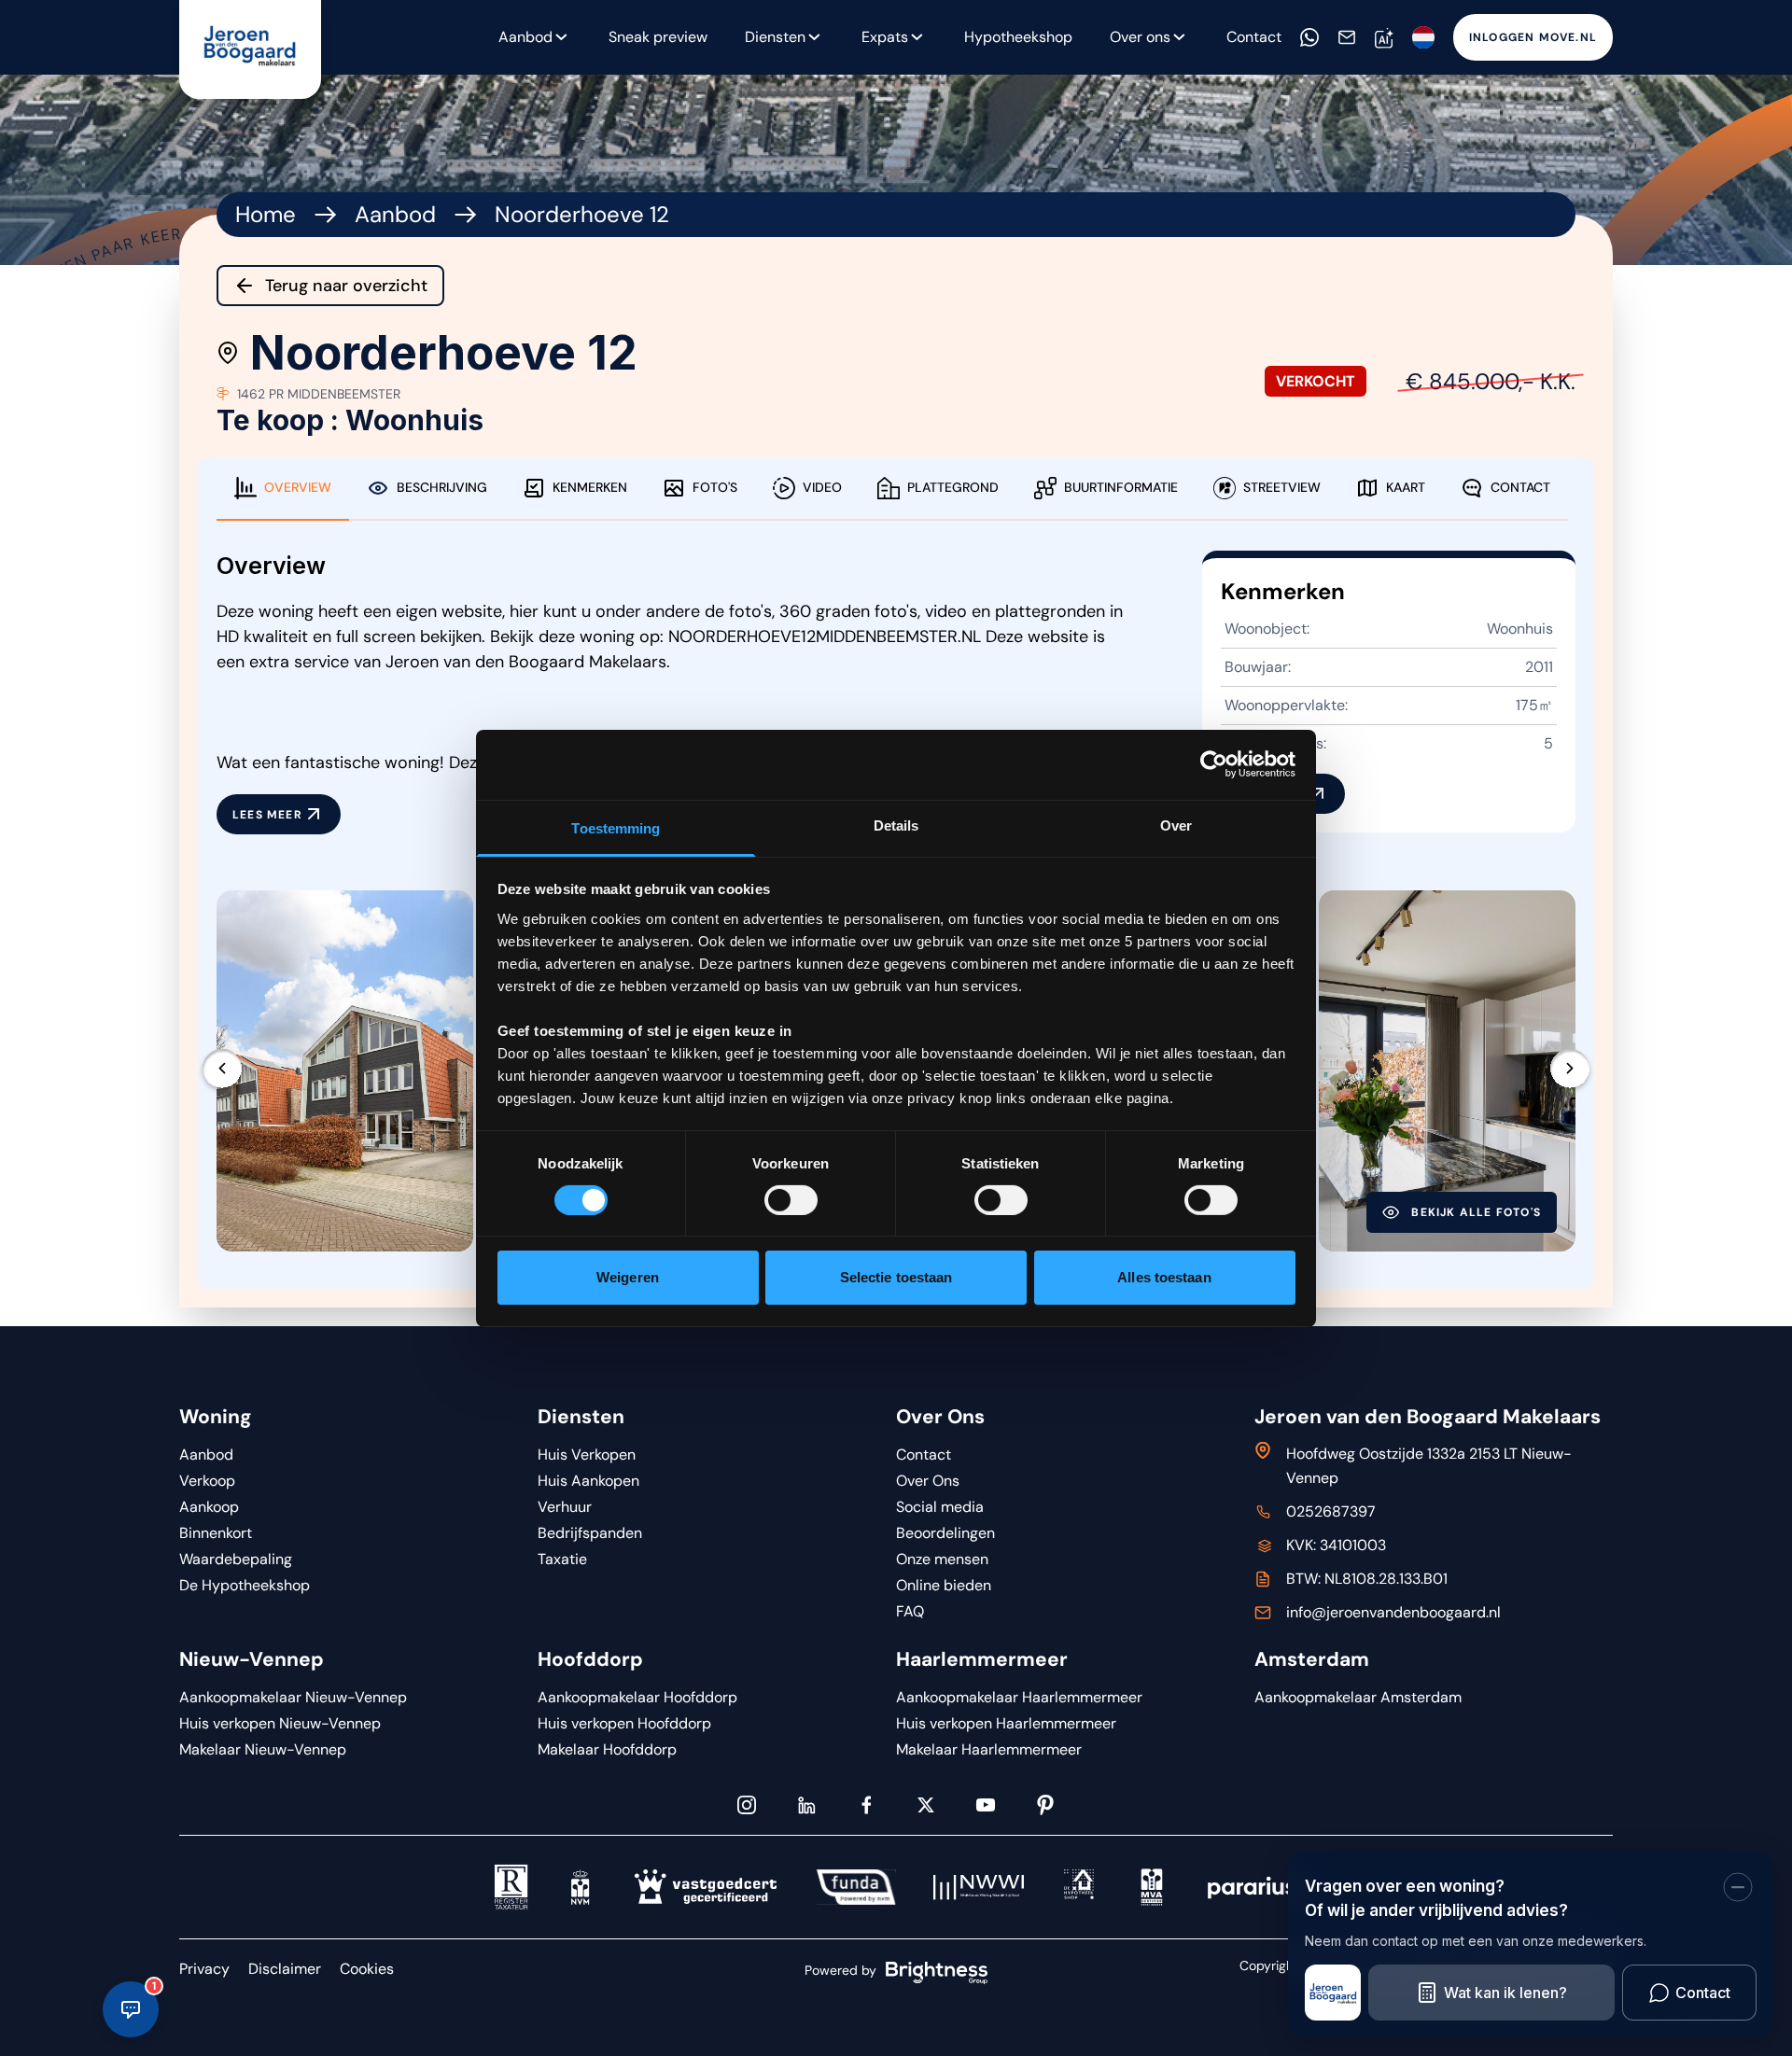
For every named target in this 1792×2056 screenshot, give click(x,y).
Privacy (204, 1969)
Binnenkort (216, 1533)
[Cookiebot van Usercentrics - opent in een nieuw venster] (1214, 764)
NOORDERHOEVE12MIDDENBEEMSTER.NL (825, 636)
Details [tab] (896, 825)
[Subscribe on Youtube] (986, 1805)
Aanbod (395, 214)
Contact (1254, 37)
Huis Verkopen (587, 1455)
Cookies (367, 1969)
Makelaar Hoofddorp (607, 1749)
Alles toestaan (1164, 1277)
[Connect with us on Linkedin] (806, 1805)
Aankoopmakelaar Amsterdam (1358, 1697)
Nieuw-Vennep (252, 1659)
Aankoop (209, 1507)
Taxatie (562, 1559)
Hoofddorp (590, 1659)
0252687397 (1331, 1511)
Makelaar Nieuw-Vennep (263, 1749)
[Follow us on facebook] (866, 1805)
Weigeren (628, 1277)
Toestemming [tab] (616, 827)
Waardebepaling (236, 1559)
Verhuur (565, 1507)
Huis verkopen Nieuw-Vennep (280, 1723)
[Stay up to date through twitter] (926, 1805)
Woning (216, 1417)
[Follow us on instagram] (747, 1805)
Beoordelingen (945, 1533)
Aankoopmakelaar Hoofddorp (637, 1697)
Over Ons (940, 1417)
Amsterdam (1312, 1659)
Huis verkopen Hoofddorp (624, 1723)
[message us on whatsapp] (1309, 37)
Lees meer (267, 815)
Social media (940, 1507)
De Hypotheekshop (245, 1585)
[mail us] (1347, 37)
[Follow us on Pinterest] (1045, 1805)
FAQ (910, 1611)
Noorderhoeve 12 (582, 214)
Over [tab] (1176, 825)
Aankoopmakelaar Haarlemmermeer (1019, 1697)
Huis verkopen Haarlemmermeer (1006, 1723)
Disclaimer (285, 1969)
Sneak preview (658, 37)
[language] (1423, 37)
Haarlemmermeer (982, 1659)
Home (266, 214)
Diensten (775, 37)
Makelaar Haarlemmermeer (989, 1749)
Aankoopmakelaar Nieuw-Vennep (293, 1697)
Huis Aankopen (588, 1481)
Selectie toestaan (896, 1277)
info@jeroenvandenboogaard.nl (1393, 1612)
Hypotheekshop (1018, 37)
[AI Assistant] (1384, 38)
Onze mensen (942, 1559)
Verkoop (207, 1481)
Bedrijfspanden (590, 1533)
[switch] (791, 1200)
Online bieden (944, 1585)
